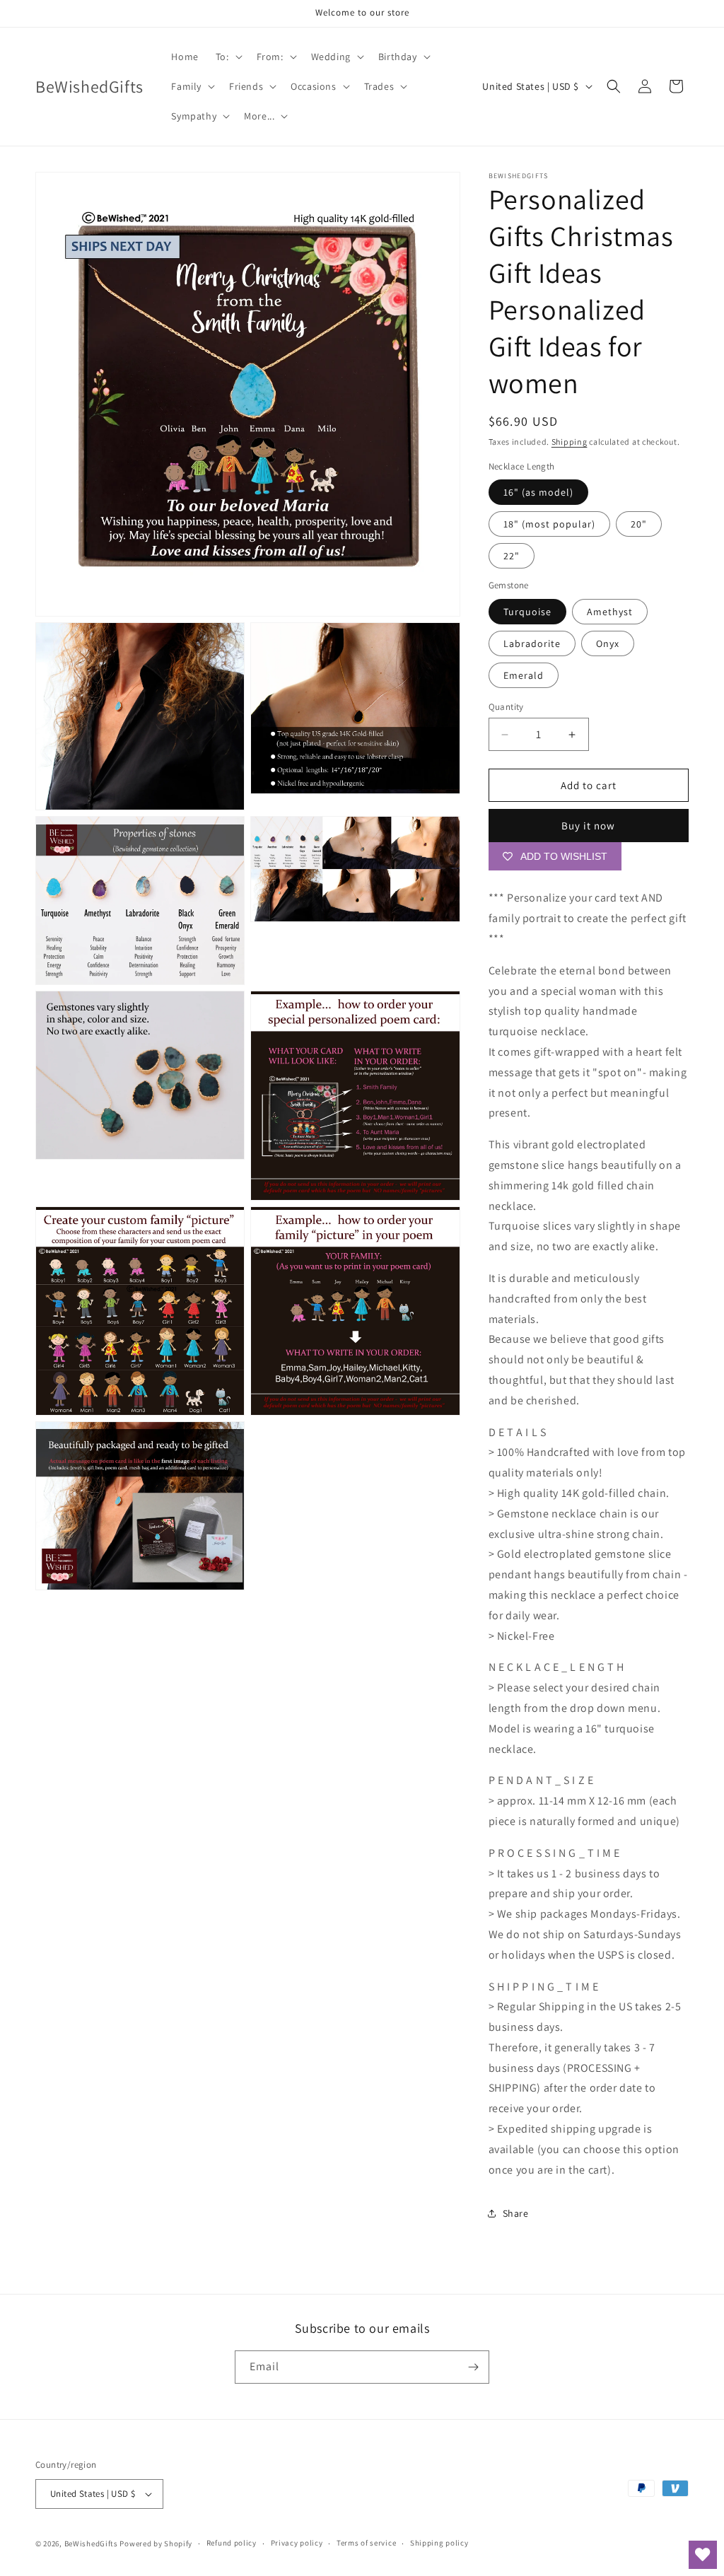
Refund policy (232, 2543)
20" (639, 524)
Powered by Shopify (156, 2543)
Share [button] (516, 2213)
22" (512, 556)
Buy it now (588, 826)
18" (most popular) (549, 524)
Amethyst (610, 612)
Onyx (608, 643)
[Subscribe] (473, 2367)
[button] (228, 57)
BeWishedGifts (91, 2543)
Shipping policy (439, 2543)
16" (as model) (538, 492)
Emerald (524, 675)
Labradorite (532, 643)
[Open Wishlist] (703, 2555)
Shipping (570, 442)
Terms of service (366, 2543)
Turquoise (527, 612)
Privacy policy (297, 2543)
